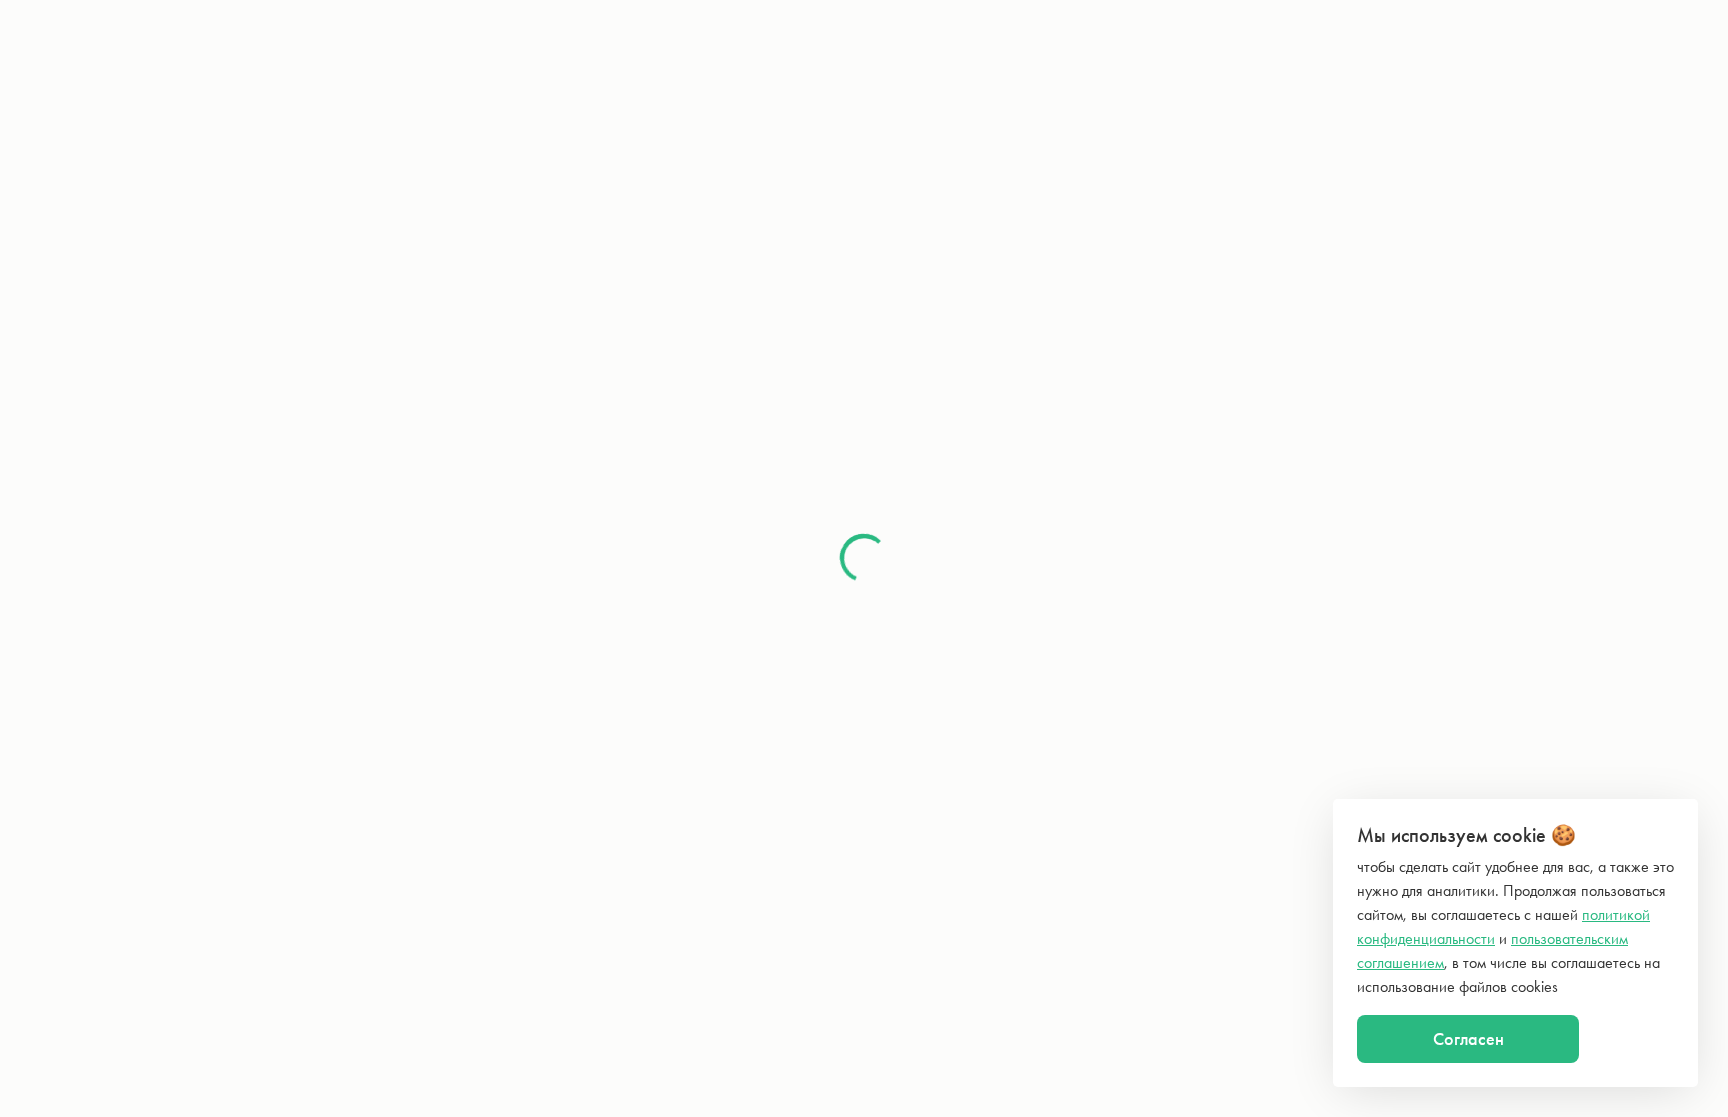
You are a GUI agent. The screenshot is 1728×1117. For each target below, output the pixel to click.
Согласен (1468, 1038)
